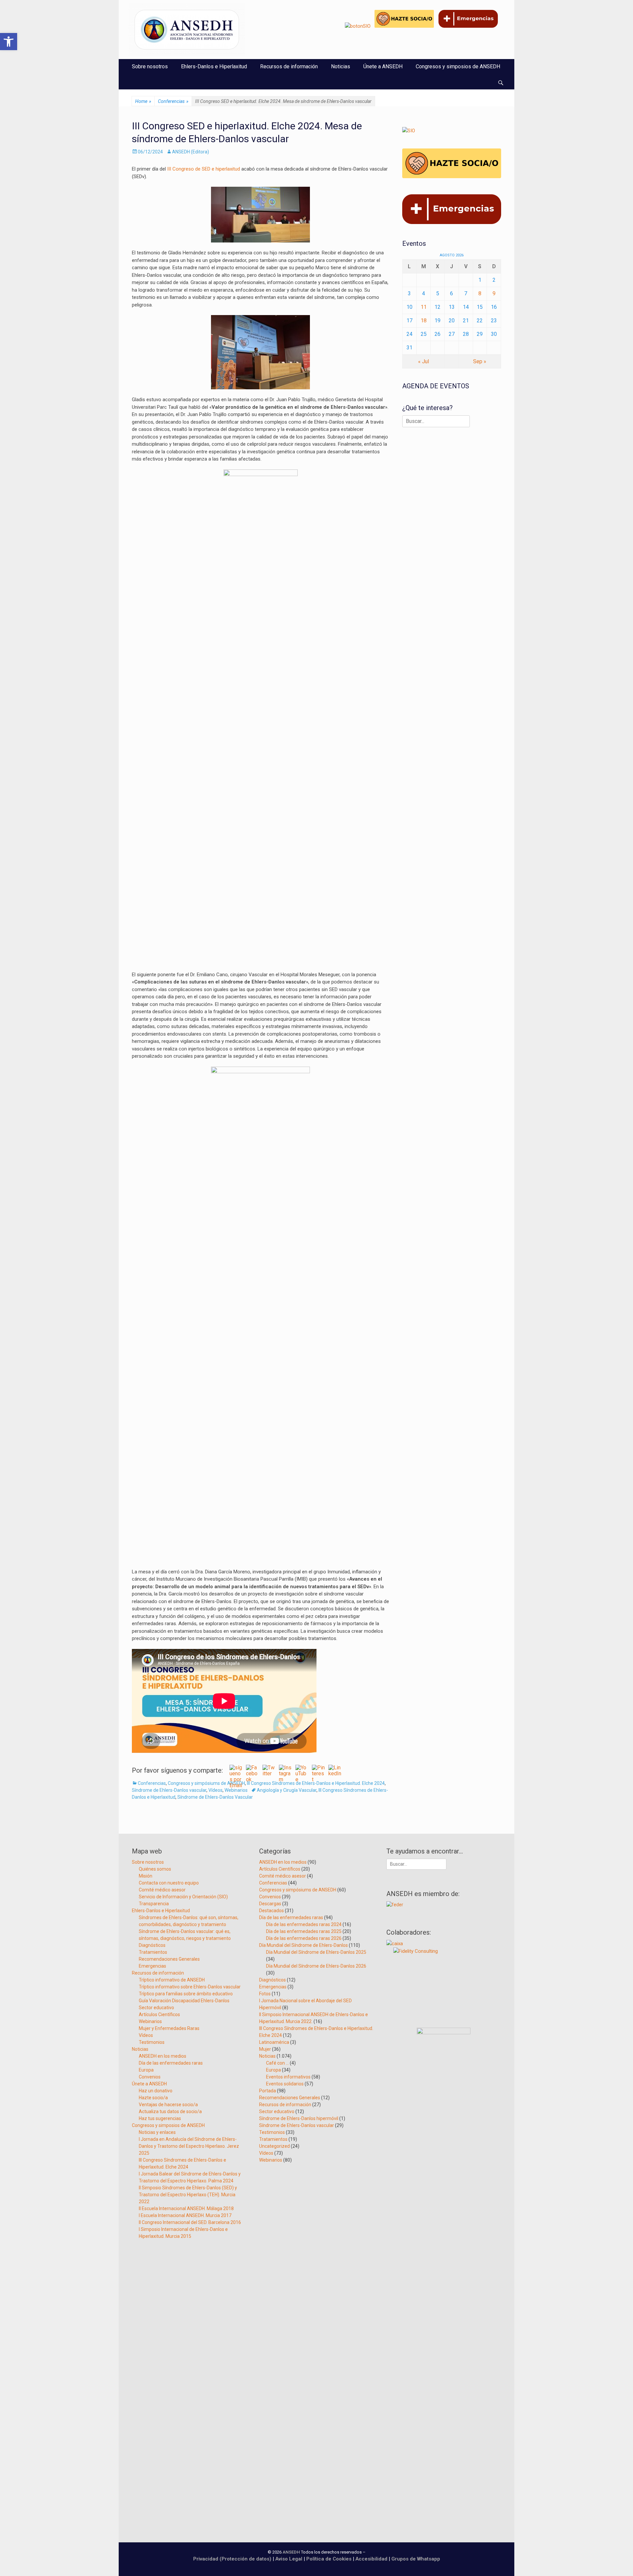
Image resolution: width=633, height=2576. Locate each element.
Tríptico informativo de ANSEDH (172, 1980)
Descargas (270, 1904)
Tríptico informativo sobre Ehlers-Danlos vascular (190, 1987)
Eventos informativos (288, 2077)
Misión (146, 1876)
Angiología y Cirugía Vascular (287, 1790)
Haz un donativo (156, 2091)
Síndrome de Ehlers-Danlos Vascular (215, 1797)
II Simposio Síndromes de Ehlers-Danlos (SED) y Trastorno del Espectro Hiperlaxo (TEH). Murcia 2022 (188, 2195)
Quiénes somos (155, 1869)
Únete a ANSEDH (383, 66)
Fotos (265, 1994)
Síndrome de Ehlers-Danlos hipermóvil (299, 2118)
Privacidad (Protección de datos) (232, 2559)
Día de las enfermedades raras (171, 2063)
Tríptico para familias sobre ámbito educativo (186, 1994)
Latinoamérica (274, 2042)
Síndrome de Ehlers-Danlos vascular (169, 1790)
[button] (9, 42)
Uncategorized (274, 2146)
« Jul (423, 361)
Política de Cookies (329, 2559)
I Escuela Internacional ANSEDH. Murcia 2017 (185, 2215)
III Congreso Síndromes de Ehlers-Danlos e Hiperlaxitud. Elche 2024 (316, 1783)
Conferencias (173, 101)
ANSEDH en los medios (163, 2056)
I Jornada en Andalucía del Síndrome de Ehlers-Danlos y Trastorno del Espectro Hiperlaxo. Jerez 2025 (189, 2146)
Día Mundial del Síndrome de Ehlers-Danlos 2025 (316, 1952)
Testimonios (152, 2042)
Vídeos (215, 1790)
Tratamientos (153, 1952)
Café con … (277, 2063)
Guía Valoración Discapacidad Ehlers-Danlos (184, 2001)
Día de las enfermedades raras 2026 (304, 1938)
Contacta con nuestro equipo (169, 1883)
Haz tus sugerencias (160, 2118)
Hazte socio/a (153, 2098)
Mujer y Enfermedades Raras (169, 2028)
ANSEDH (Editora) (191, 152)
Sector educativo (156, 2008)
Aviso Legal (289, 2559)
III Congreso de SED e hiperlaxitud (203, 169)
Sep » (480, 361)
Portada (268, 2091)
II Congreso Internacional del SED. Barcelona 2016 (190, 2222)
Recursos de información (289, 66)
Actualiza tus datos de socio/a (170, 2111)
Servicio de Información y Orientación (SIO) (183, 1897)
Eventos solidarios (285, 2084)
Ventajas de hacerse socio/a (168, 2105)
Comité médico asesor (162, 1890)
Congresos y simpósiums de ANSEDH (206, 1783)
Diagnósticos (152, 1945)
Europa (146, 2070)
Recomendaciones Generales (169, 1959)
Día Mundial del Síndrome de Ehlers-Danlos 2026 (316, 1966)
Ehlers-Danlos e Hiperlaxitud (214, 66)
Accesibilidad (372, 2559)
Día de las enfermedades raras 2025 (304, 1931)
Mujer (265, 2049)
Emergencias (152, 1966)
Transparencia (154, 1904)
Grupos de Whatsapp (416, 2559)
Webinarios (236, 1790)
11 (424, 307)
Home (143, 101)
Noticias (341, 66)
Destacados (271, 1911)
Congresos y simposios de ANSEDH (458, 66)
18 (424, 321)
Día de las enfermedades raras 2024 (304, 1924)
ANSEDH (291, 2552)
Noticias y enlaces (157, 2132)
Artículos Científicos (159, 2014)
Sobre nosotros (150, 66)
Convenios (150, 2077)
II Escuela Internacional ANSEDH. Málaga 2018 (186, 2208)
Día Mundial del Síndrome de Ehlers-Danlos (303, 1945)
